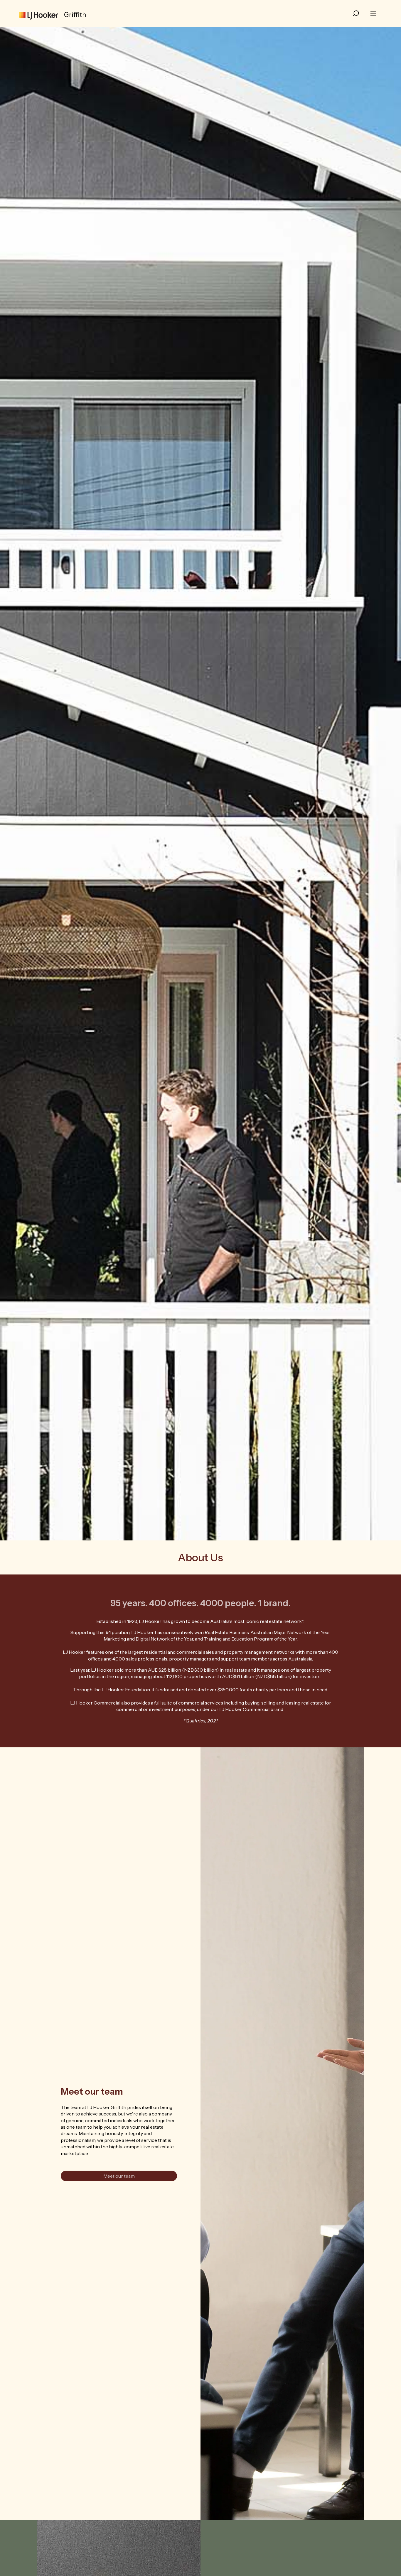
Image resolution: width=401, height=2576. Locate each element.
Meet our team (119, 2176)
